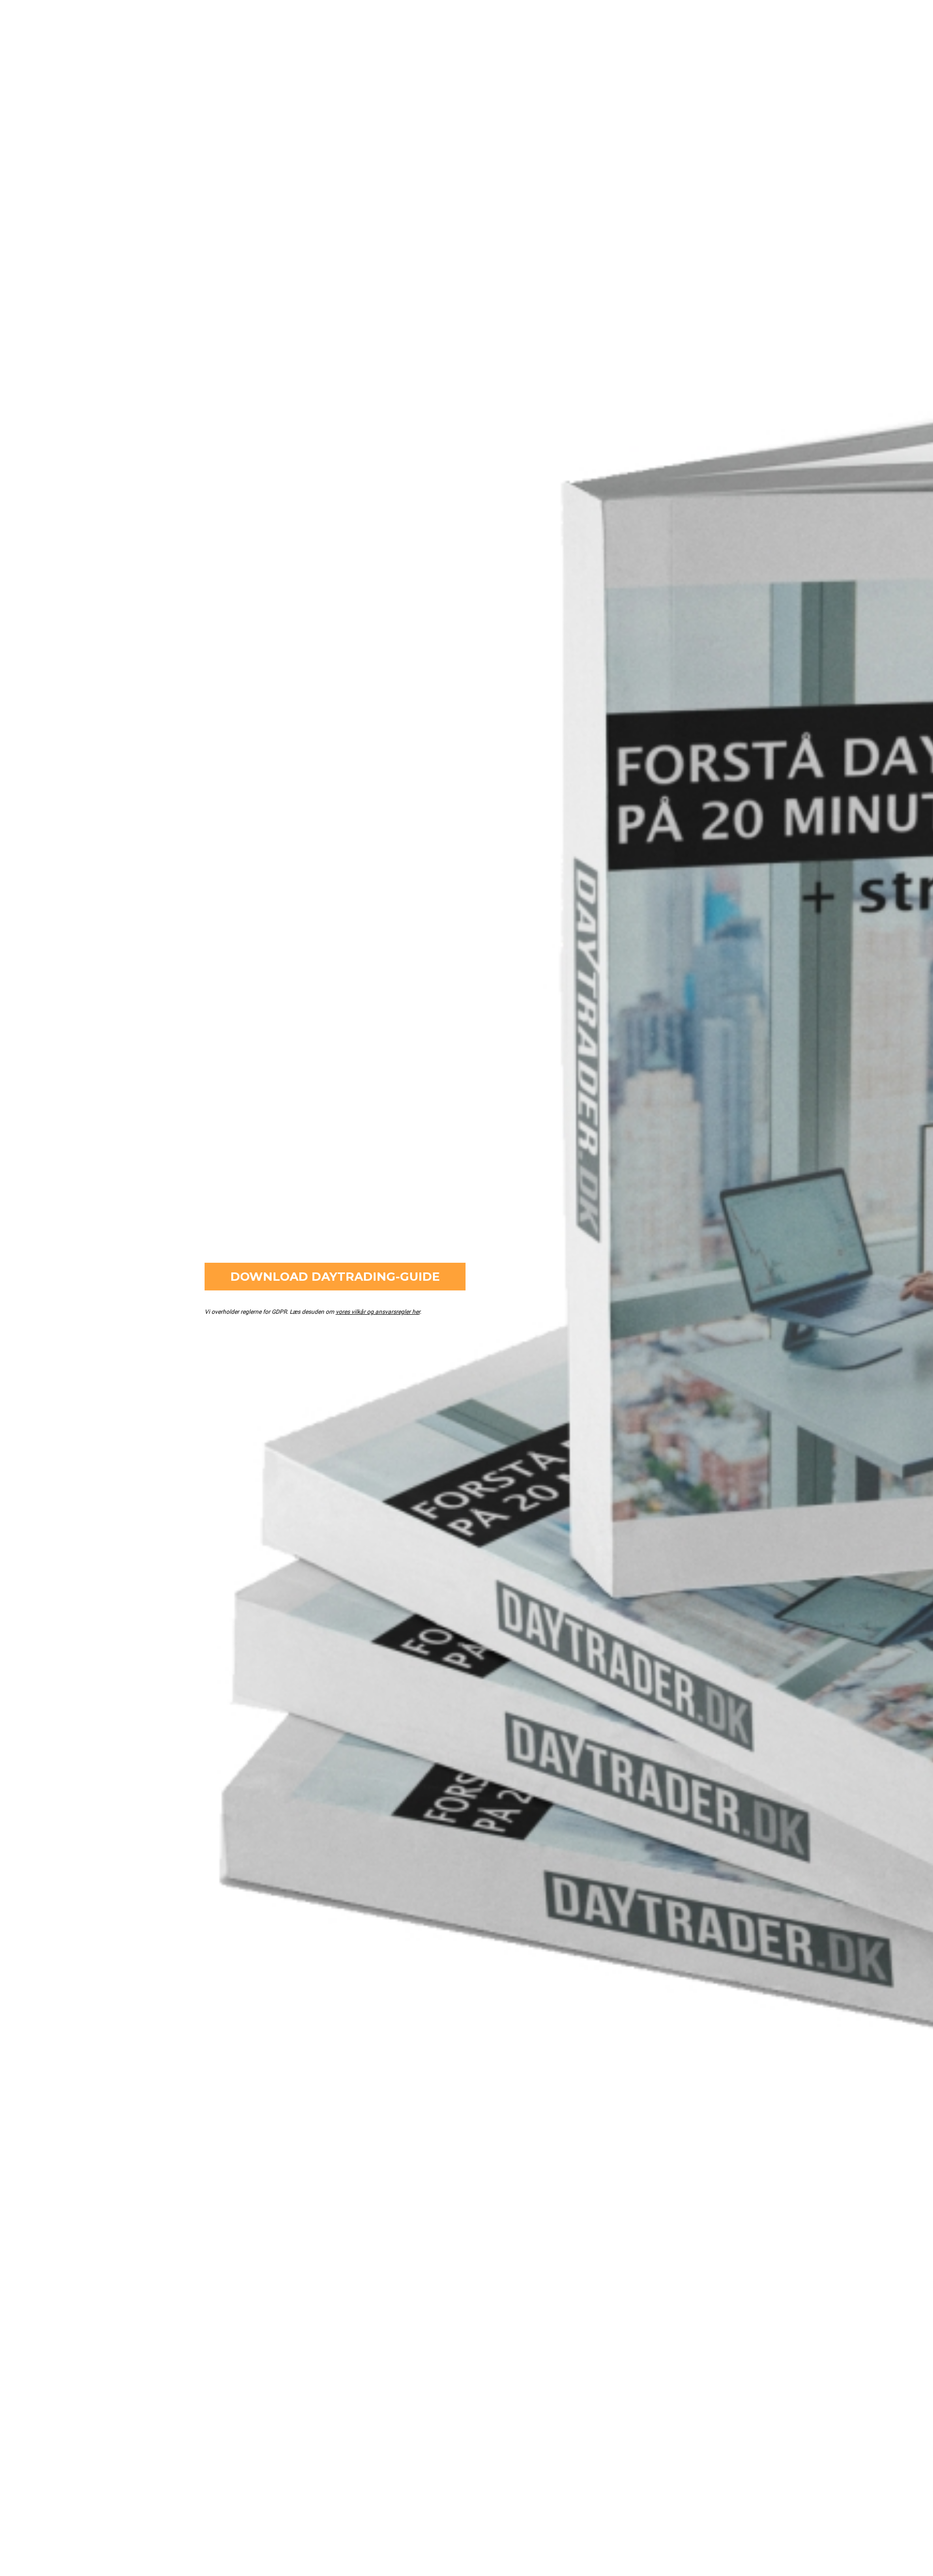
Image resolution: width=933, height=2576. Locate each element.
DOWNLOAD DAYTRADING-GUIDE (335, 1277)
